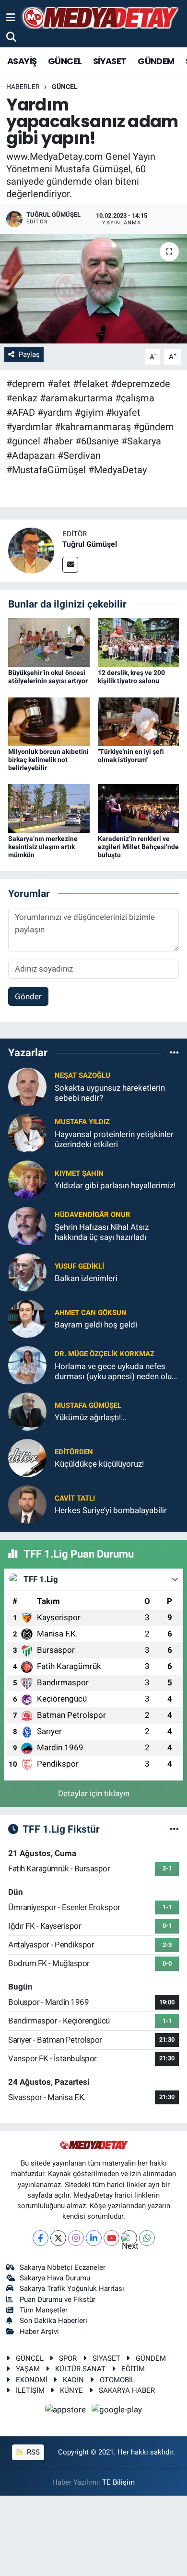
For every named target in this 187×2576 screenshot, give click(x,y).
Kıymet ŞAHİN (79, 1173)
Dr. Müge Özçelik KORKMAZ (105, 1354)
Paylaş (29, 354)
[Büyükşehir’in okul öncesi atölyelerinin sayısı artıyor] (49, 642)
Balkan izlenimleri (86, 1278)
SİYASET (110, 61)
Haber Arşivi (39, 2332)
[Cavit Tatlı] (27, 1504)
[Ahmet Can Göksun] (27, 1318)
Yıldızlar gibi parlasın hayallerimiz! (115, 1185)
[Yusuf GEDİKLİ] (27, 1271)
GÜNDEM (156, 61)
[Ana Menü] (11, 17)
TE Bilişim (118, 2482)
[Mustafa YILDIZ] (27, 1132)
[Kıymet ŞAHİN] (27, 1179)
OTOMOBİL (117, 2380)
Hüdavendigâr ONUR (93, 1215)
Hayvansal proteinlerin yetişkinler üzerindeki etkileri (114, 1139)
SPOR (68, 2358)
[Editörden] (27, 1457)
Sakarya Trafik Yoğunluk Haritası (72, 2289)
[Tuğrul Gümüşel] (31, 550)
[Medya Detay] (99, 18)
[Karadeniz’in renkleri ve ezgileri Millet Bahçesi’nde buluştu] (139, 808)
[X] (58, 2238)
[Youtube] (111, 2238)
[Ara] (11, 37)
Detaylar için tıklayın (94, 1793)
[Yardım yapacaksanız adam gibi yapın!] (93, 289)
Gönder (28, 996)
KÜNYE (71, 2390)
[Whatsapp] (147, 2238)
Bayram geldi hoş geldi (96, 1325)
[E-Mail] (70, 565)
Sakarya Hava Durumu (55, 2278)
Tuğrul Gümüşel (90, 544)
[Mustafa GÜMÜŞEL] (27, 1411)
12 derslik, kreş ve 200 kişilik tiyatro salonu (131, 677)
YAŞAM (28, 2369)
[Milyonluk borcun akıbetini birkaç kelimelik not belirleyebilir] (49, 721)
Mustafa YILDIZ (82, 1122)
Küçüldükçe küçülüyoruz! (99, 1464)
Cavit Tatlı (75, 1498)
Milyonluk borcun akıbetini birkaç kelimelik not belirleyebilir (48, 760)
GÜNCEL (65, 61)
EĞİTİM (133, 2369)
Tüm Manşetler (44, 2310)
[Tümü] (174, 1053)
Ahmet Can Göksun (91, 1313)
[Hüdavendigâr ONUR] (27, 1225)
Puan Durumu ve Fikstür (58, 2300)
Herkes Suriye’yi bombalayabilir (111, 1510)
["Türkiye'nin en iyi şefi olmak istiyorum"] (139, 721)
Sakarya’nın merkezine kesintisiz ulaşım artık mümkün (43, 847)
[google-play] (117, 2411)
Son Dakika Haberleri (53, 2321)
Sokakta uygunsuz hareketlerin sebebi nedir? (110, 1093)
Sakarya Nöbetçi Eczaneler (63, 2267)
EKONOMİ (32, 2380)
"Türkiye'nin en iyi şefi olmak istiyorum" (131, 756)
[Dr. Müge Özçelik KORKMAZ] (27, 1364)
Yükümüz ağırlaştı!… (90, 1417)
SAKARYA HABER (127, 2390)
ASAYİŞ (22, 61)
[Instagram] (76, 2238)
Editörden (74, 1452)
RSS (32, 2452)
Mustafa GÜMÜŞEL (88, 1405)
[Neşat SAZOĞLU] (27, 1086)
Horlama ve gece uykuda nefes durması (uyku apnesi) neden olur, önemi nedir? (115, 1372)
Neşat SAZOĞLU (82, 1075)
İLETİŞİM (30, 2390)
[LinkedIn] (94, 2238)
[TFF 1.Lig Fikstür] (174, 1829)
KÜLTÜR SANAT (80, 2369)
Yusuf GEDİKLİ (79, 1266)
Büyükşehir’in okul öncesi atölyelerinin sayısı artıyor (48, 677)
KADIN (73, 2380)
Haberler (23, 87)
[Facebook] (41, 2238)
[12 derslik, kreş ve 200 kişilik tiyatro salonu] (139, 642)
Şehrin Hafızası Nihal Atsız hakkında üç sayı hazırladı (102, 1232)
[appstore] (67, 2411)
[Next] (129, 2238)
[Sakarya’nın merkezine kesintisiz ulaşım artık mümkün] (49, 808)
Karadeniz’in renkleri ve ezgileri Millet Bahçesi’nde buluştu (138, 847)
